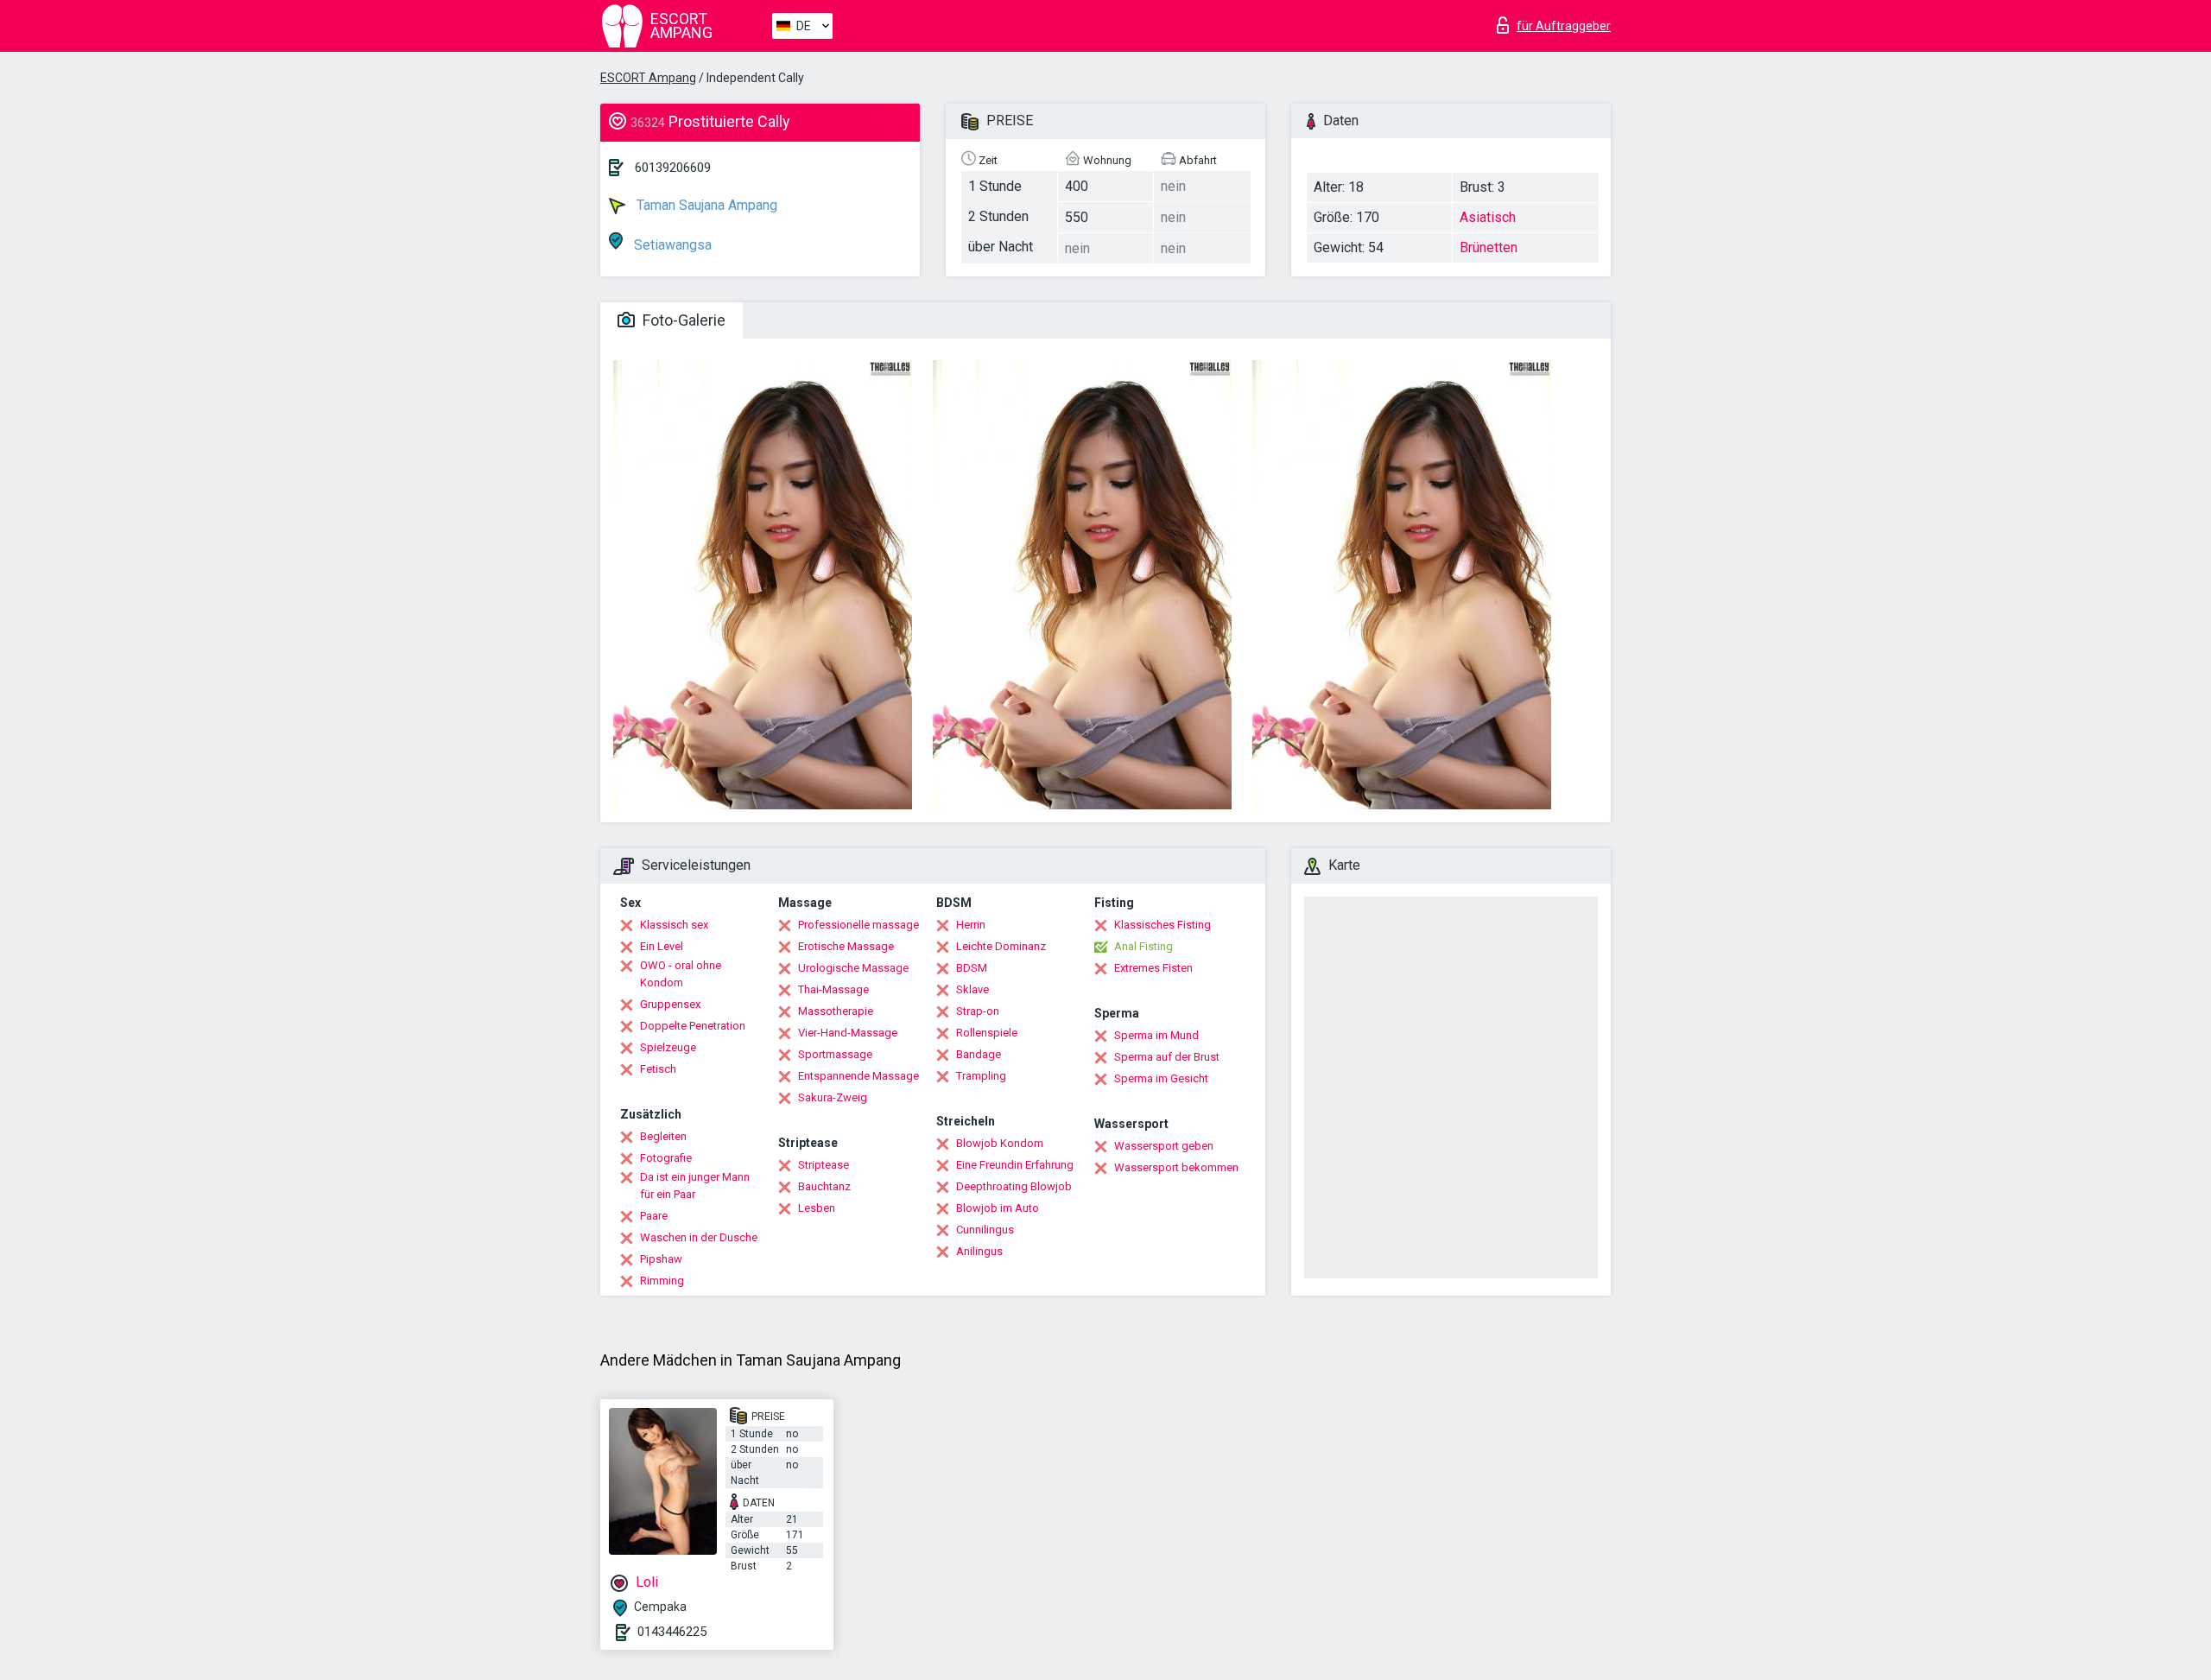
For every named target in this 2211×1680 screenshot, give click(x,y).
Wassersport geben (1164, 1146)
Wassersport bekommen (1176, 1167)
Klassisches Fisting (1163, 925)
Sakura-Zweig (833, 1097)
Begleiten (663, 1136)
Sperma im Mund (1156, 1035)
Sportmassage (835, 1054)
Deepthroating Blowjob (1014, 1186)
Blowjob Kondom (1000, 1143)
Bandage (979, 1054)
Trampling (981, 1076)
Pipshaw (661, 1259)
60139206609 (673, 168)
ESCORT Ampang (648, 78)
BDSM (972, 968)
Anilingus (979, 1251)
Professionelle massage (858, 925)
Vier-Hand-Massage (848, 1033)
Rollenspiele (987, 1033)
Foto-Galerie (682, 320)
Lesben (817, 1208)
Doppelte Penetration (693, 1026)
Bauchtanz (824, 1186)
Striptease (824, 1165)
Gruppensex (670, 1004)
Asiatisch (1488, 217)
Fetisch (658, 1069)
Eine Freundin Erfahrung (1015, 1165)
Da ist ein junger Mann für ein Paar (695, 1186)
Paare (654, 1216)
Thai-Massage (833, 989)
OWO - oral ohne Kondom (681, 974)
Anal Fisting (1144, 946)
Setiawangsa (671, 245)
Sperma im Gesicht (1161, 1078)
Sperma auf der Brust (1167, 1057)
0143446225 (672, 1632)
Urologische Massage (853, 968)
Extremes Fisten (1153, 968)
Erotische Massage (846, 946)
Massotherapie (836, 1011)
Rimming (662, 1281)
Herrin (971, 925)
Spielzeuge (668, 1047)
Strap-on (978, 1011)
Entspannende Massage (858, 1076)
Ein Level (662, 946)
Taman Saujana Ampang (705, 205)
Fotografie (666, 1158)
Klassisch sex (674, 925)
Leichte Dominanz (1001, 946)
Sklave (972, 989)
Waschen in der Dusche (699, 1237)
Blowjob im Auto (998, 1208)
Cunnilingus (985, 1230)
